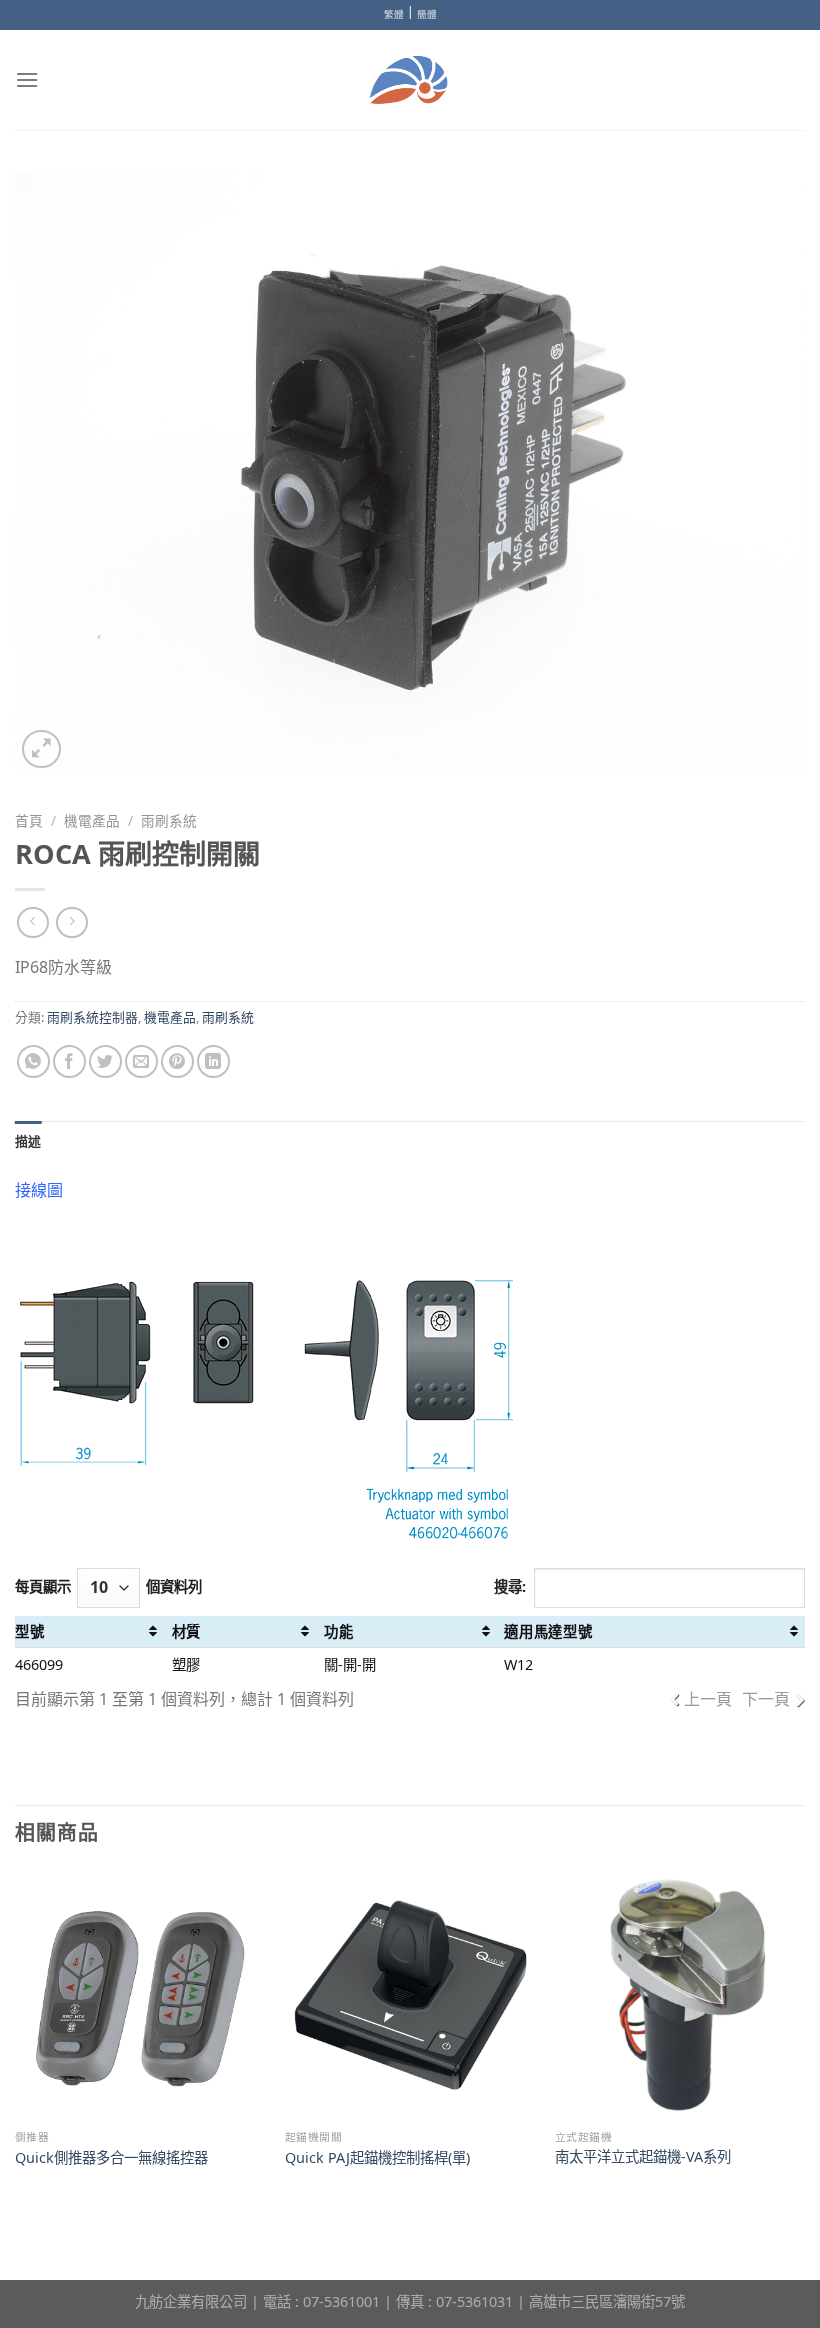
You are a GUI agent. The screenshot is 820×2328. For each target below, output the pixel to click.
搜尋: (510, 1586)
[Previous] (16, 2038)
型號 (29, 1631)
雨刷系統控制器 (92, 1017)
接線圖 (39, 1190)
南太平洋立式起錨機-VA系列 (643, 2157)
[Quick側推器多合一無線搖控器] (140, 1995)
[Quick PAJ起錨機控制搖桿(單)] (410, 1995)
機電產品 (92, 820)
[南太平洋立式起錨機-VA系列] (680, 1995)
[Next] (804, 2038)
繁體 (394, 14)
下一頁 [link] (766, 1699)
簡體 (427, 14)
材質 (186, 1631)
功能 (338, 1631)
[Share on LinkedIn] (213, 1061)
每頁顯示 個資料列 (108, 1586)
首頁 (29, 820)
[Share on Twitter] (105, 1061)
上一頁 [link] (708, 1699)
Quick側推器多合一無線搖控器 (111, 2158)
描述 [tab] (28, 1141)
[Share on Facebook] (69, 1061)
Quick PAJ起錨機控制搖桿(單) (377, 2158)
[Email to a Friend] (141, 1061)
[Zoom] (41, 749)
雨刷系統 (169, 820)
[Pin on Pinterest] (177, 1061)
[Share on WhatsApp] (33, 1061)
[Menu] (27, 79)
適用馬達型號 (548, 1631)
